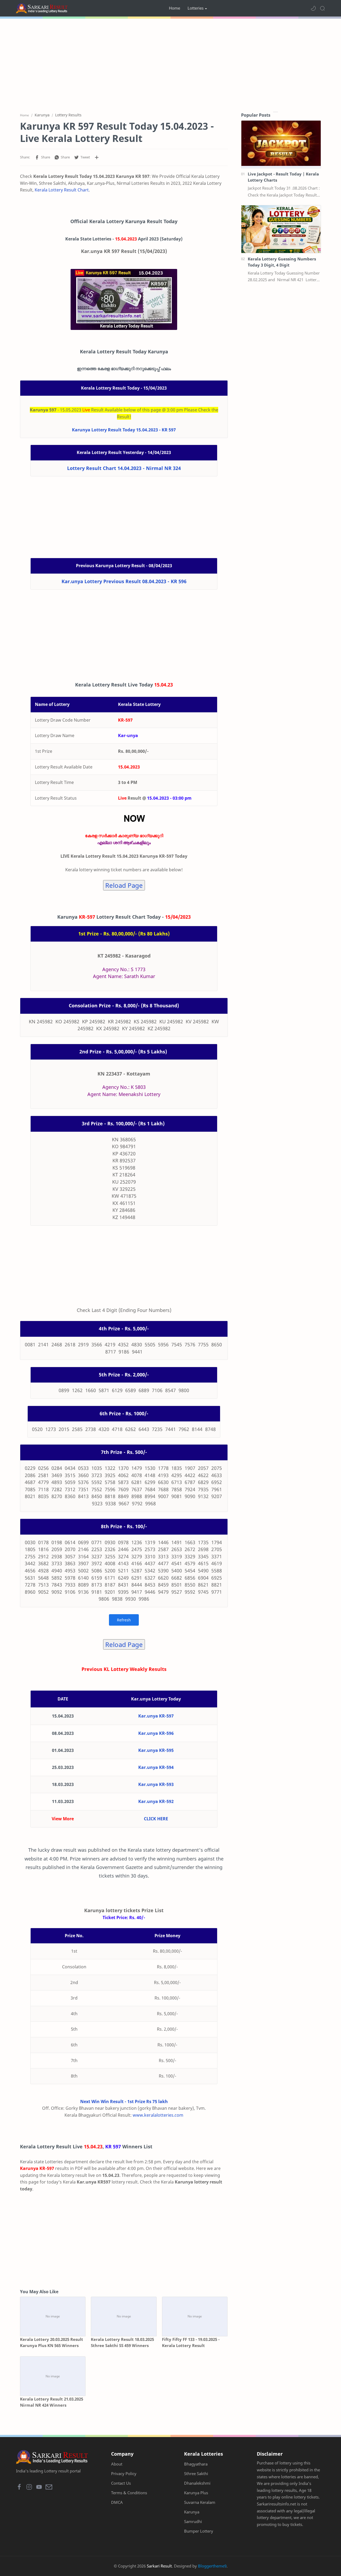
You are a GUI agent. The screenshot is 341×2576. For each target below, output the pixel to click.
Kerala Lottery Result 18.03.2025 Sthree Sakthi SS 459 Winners (122, 2342)
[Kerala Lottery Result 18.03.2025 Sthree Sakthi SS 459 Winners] (124, 2317)
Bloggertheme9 (212, 2566)
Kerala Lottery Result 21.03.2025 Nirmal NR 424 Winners (52, 2402)
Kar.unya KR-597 (156, 1716)
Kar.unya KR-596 (156, 1733)
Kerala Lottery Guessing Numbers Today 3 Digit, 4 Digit (282, 262)
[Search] (322, 8)
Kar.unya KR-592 (156, 1801)
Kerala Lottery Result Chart (62, 190)
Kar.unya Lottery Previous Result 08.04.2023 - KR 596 (124, 581)
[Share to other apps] (97, 157)
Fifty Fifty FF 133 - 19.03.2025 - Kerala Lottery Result (191, 2342)
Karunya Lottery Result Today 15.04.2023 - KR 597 (124, 430)
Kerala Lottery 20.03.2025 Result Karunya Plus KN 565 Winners (52, 2342)
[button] (313, 8)
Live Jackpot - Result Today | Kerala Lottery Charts (283, 177)
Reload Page (124, 885)
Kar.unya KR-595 (156, 1750)
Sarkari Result (159, 2566)
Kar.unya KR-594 (156, 1767)
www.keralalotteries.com (158, 2115)
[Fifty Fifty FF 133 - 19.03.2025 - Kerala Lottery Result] (195, 2317)
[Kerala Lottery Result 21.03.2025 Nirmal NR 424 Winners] (53, 2376)
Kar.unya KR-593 (156, 1784)
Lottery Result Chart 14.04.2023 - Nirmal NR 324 (124, 468)
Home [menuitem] (174, 8)
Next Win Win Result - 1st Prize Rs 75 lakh (124, 2101)
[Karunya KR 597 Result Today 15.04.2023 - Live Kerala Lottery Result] (124, 299)
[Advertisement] (170, 64)
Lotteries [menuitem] (196, 8)
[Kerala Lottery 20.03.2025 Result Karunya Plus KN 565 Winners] (53, 2317)
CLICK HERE (156, 1819)
